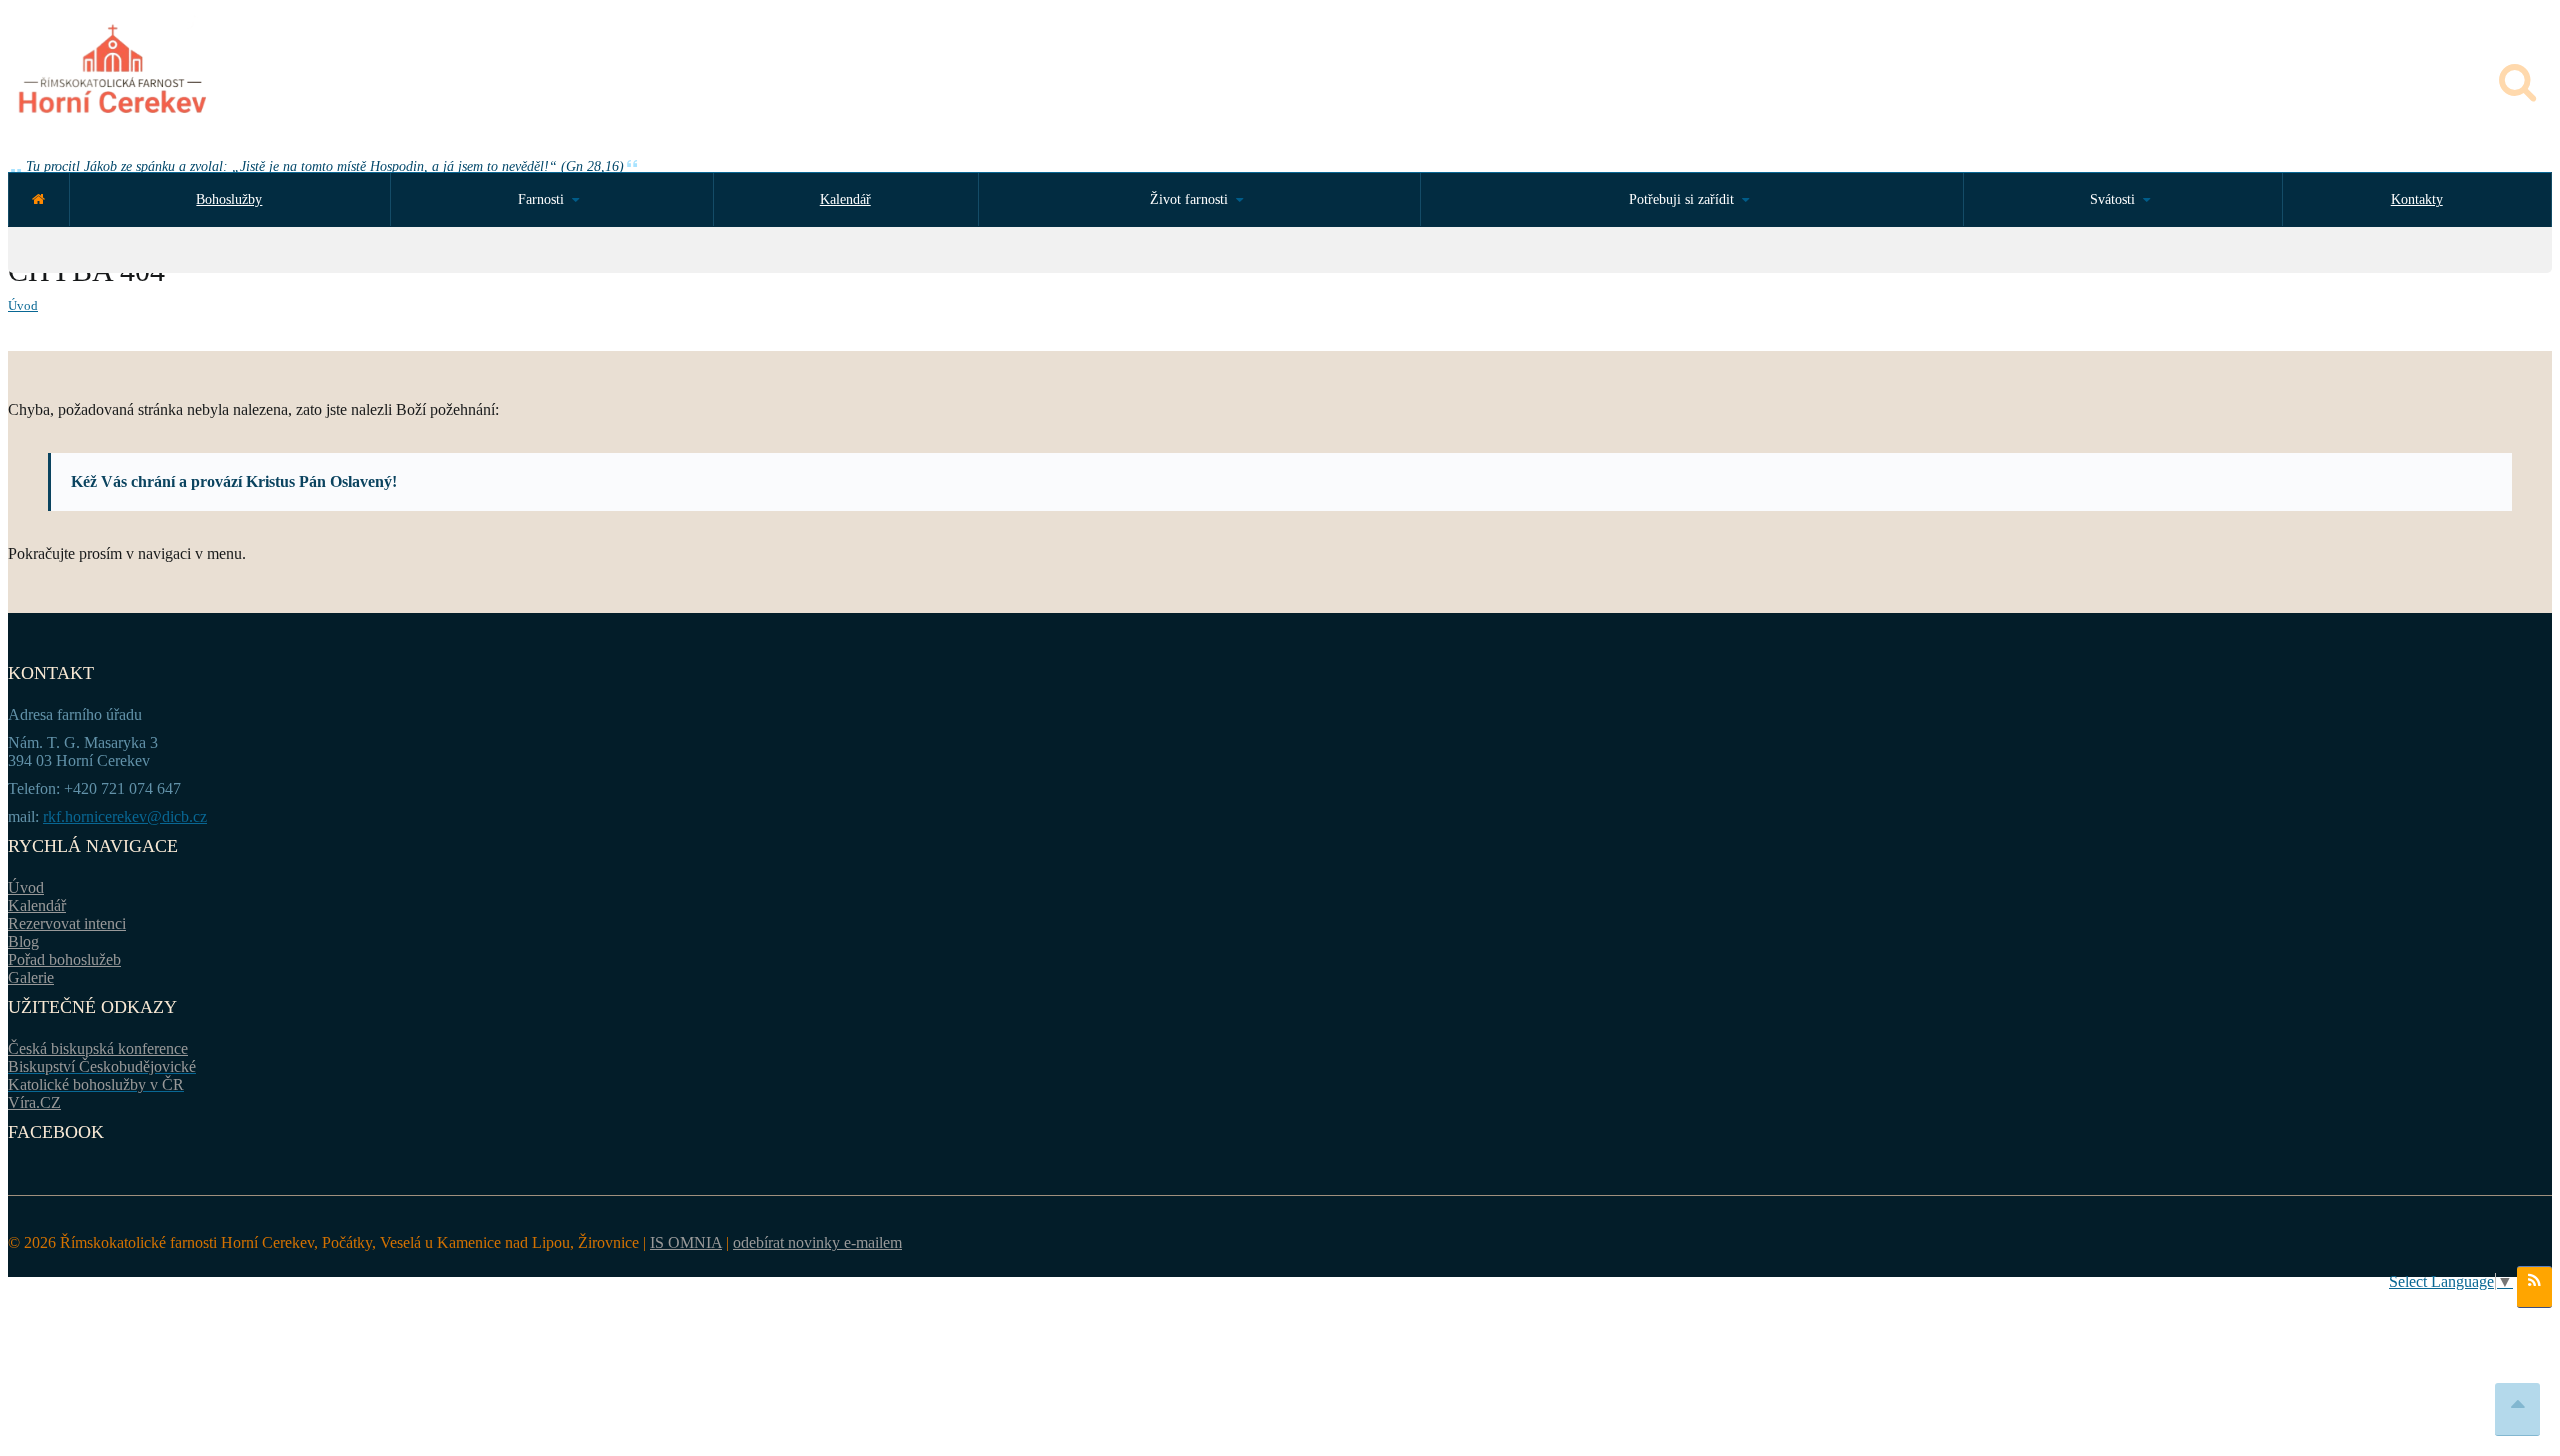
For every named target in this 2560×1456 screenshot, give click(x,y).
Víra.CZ (34, 1102)
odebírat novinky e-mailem (817, 1242)
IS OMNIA (686, 1242)
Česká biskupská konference (98, 1048)
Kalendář (845, 199)
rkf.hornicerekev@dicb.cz (125, 816)
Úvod (23, 305)
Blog (23, 941)
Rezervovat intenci (67, 923)
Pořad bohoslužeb (64, 959)
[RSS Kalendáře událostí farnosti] (2534, 1287)
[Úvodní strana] (38, 199)
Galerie (31, 977)
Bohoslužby (229, 199)
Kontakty (2417, 199)
